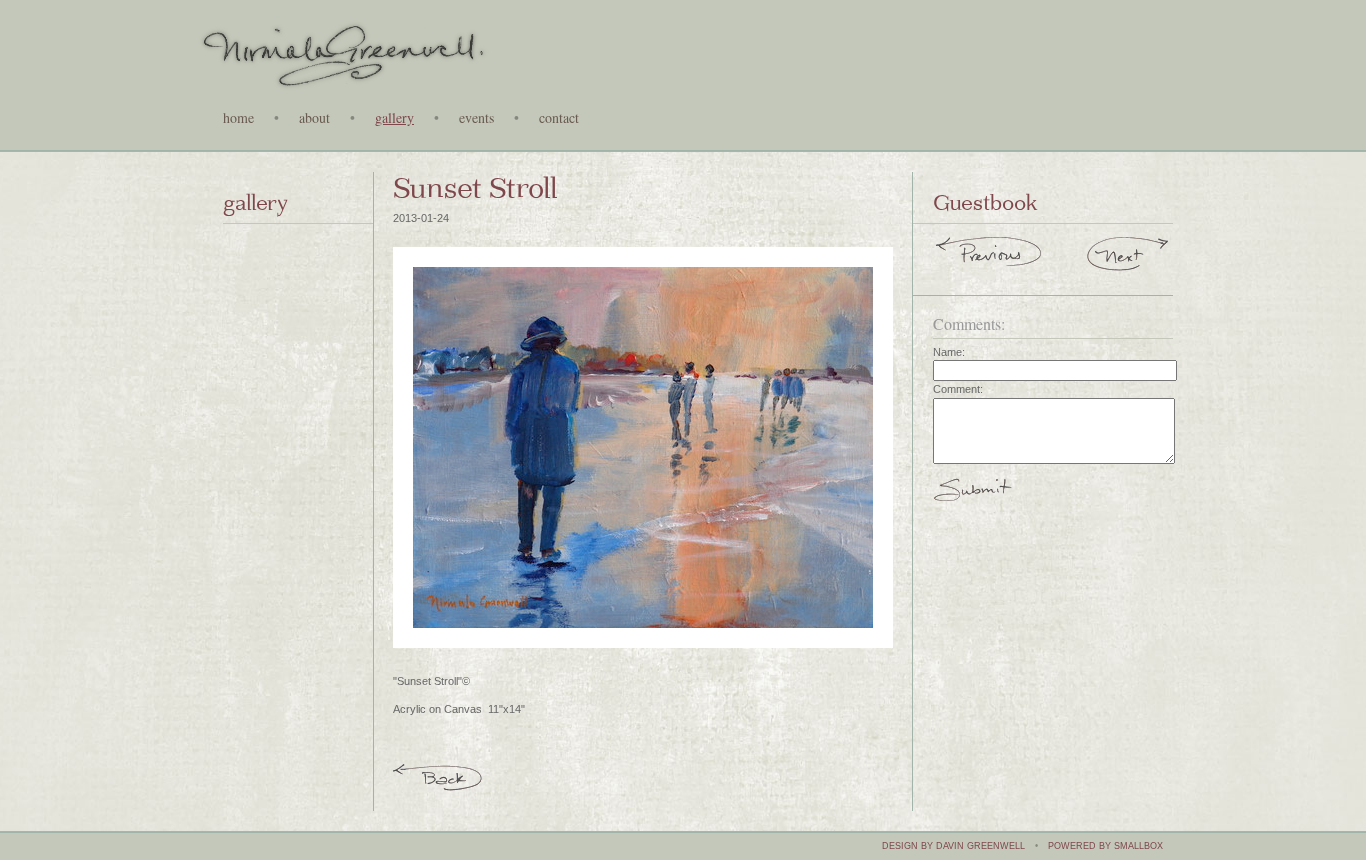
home (238, 118)
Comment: (958, 389)
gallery (394, 118)
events (476, 118)
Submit (973, 498)
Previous (989, 257)
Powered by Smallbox (1105, 846)
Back (438, 776)
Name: (949, 352)
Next (1128, 257)
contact (559, 118)
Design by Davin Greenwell (953, 846)
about (314, 118)
